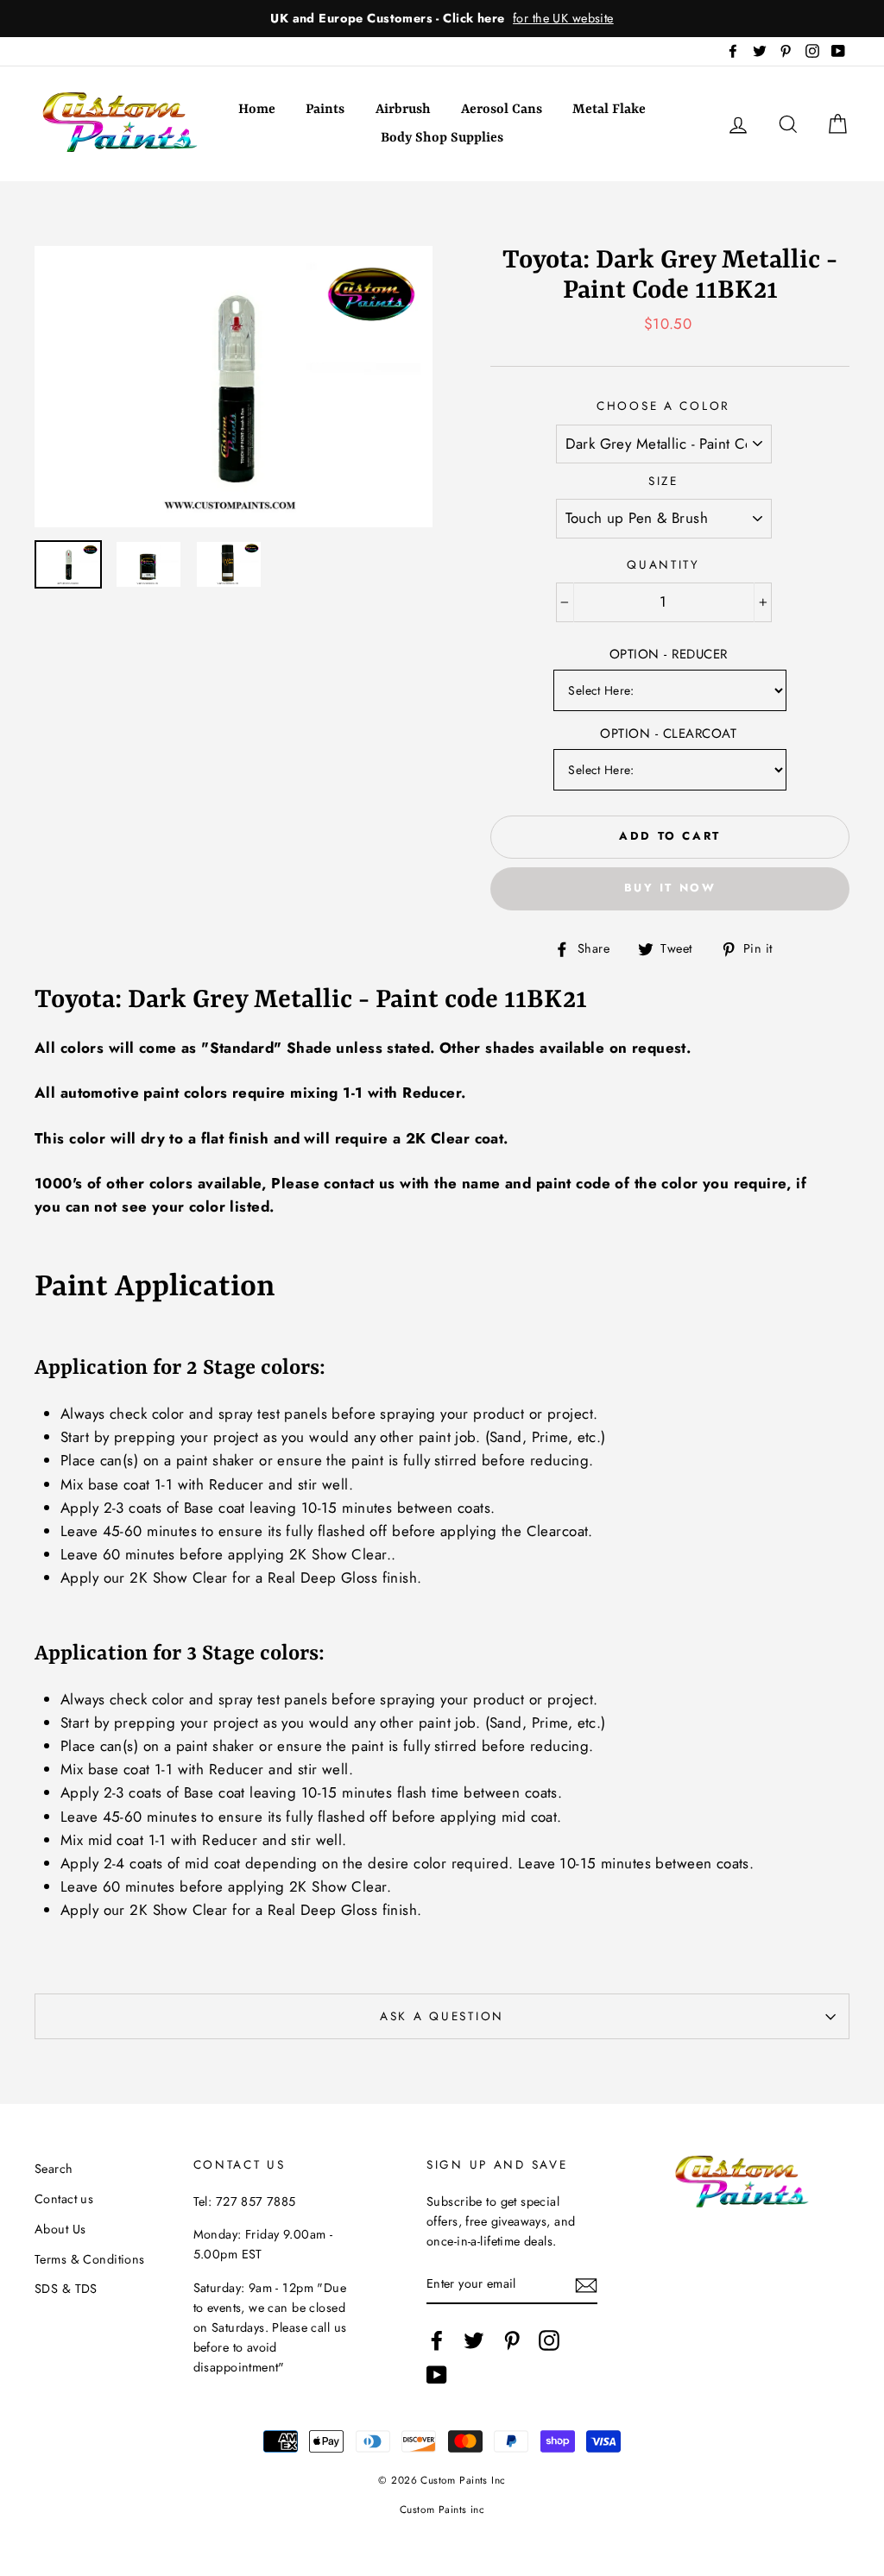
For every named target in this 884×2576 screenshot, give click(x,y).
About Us (60, 2229)
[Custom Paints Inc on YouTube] (437, 2374)
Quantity (663, 564)
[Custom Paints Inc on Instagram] (549, 2341)
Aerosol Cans (502, 110)
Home (257, 110)
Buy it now (670, 888)
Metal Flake (609, 110)
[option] (442, 19)
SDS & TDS (66, 2289)
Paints (325, 110)
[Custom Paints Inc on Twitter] (474, 2341)
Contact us (64, 2199)
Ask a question (442, 2016)
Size (663, 481)
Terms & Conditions (90, 2259)
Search (54, 2169)
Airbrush (403, 110)
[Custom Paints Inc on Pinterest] (512, 2341)
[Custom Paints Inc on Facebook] (437, 2341)
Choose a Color (663, 406)
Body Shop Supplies (442, 138)
